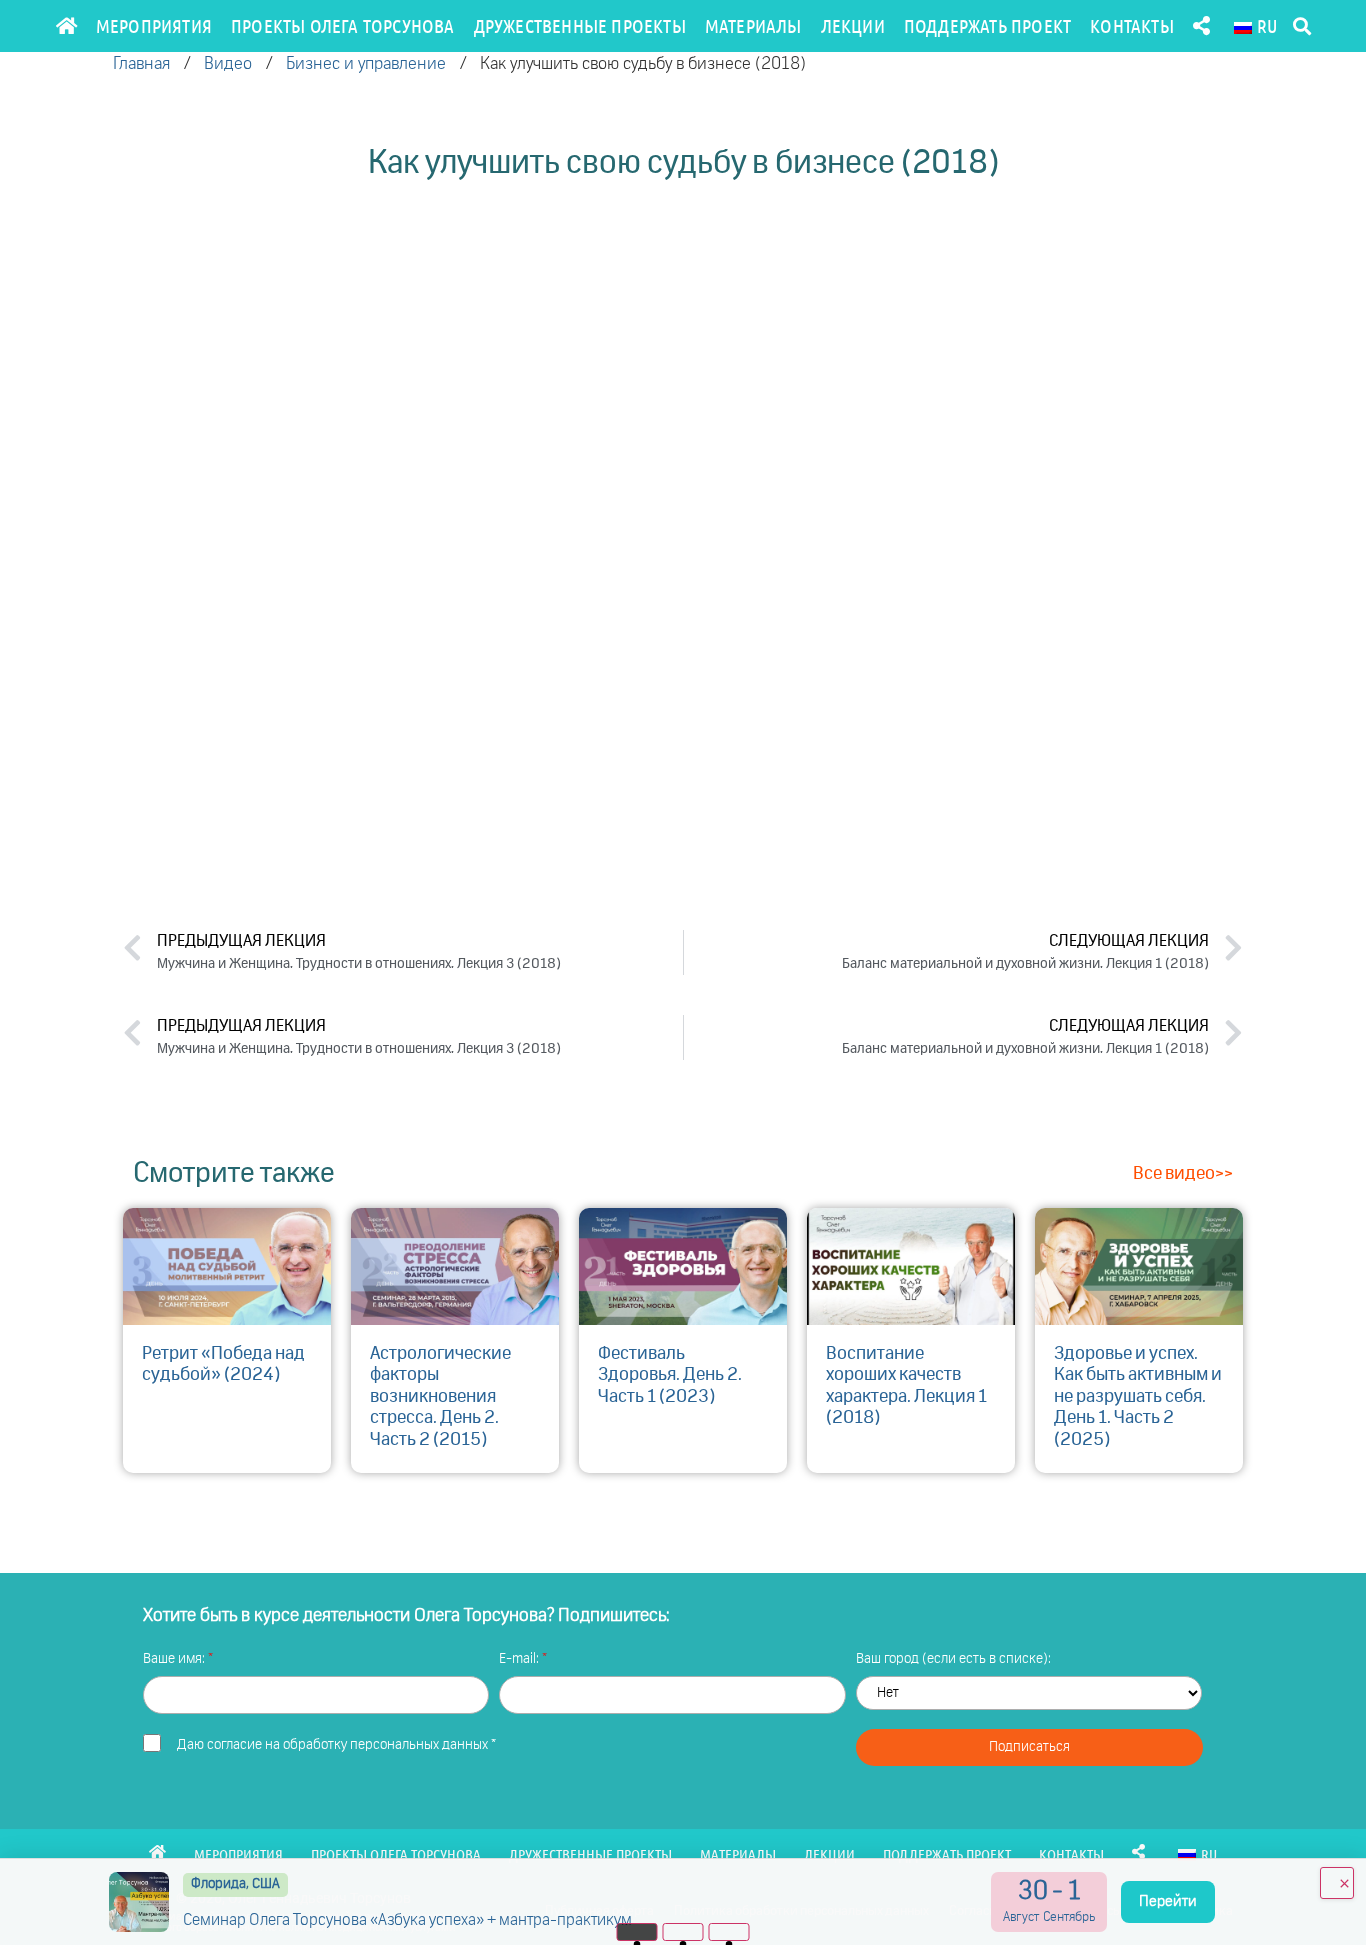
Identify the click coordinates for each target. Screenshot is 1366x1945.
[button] (1301, 26)
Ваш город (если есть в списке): (953, 1659)
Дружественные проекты (580, 25)
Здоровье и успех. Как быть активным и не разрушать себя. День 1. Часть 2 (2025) (1138, 1397)
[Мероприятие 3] (729, 1932)
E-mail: (520, 1659)
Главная (141, 64)
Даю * (336, 1745)
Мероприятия (154, 25)
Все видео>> (1183, 1174)
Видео (228, 64)
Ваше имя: (175, 1659)
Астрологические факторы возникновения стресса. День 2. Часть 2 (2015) (440, 1397)
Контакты (1132, 25)
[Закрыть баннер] (1337, 1883)
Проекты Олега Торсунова (343, 25)
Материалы (753, 25)
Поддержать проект (987, 25)
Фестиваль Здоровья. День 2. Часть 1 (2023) (670, 1375)
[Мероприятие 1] (637, 1932)
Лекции (853, 25)
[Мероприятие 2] (683, 1932)
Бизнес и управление (366, 64)
